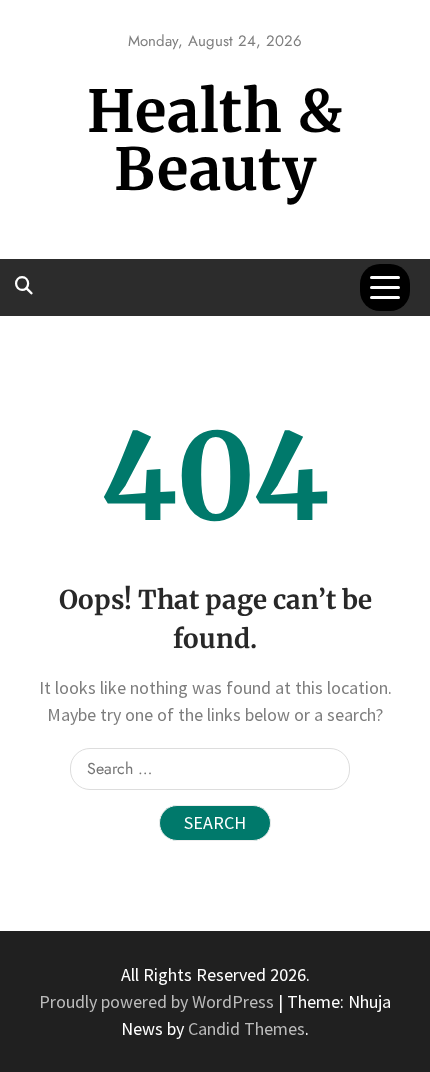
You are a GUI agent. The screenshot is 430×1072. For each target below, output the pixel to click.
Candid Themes (246, 1028)
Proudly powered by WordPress (158, 1001)
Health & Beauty (215, 140)
